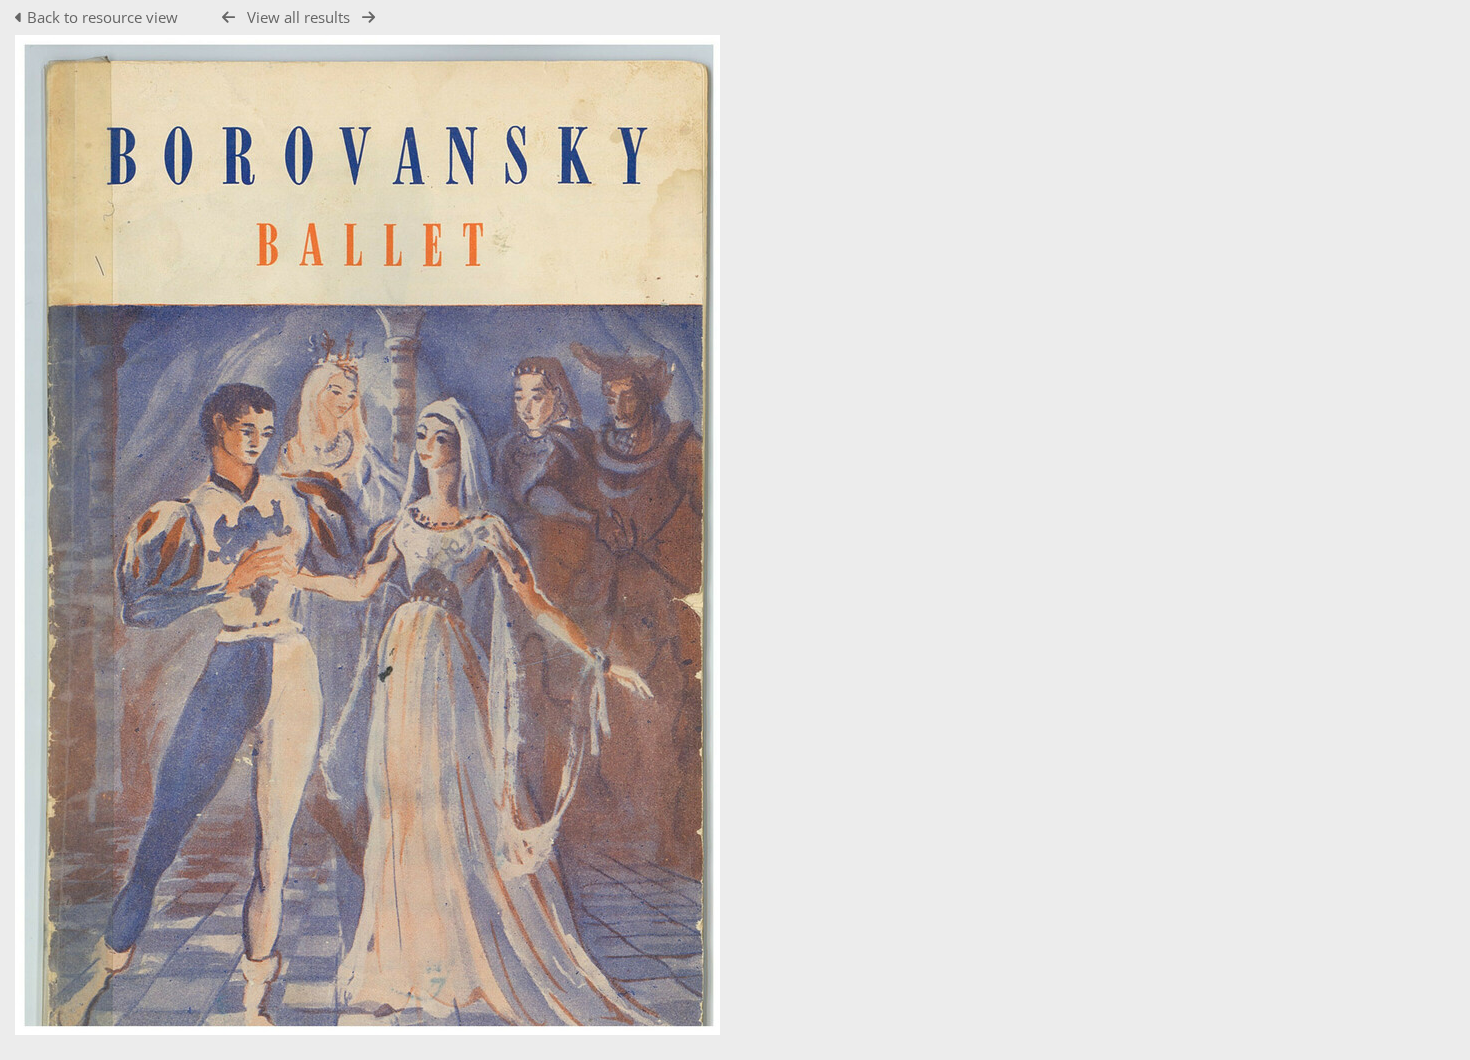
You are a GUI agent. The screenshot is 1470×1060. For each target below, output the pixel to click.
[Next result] (368, 17)
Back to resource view (102, 17)
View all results (298, 17)
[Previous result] (228, 17)
